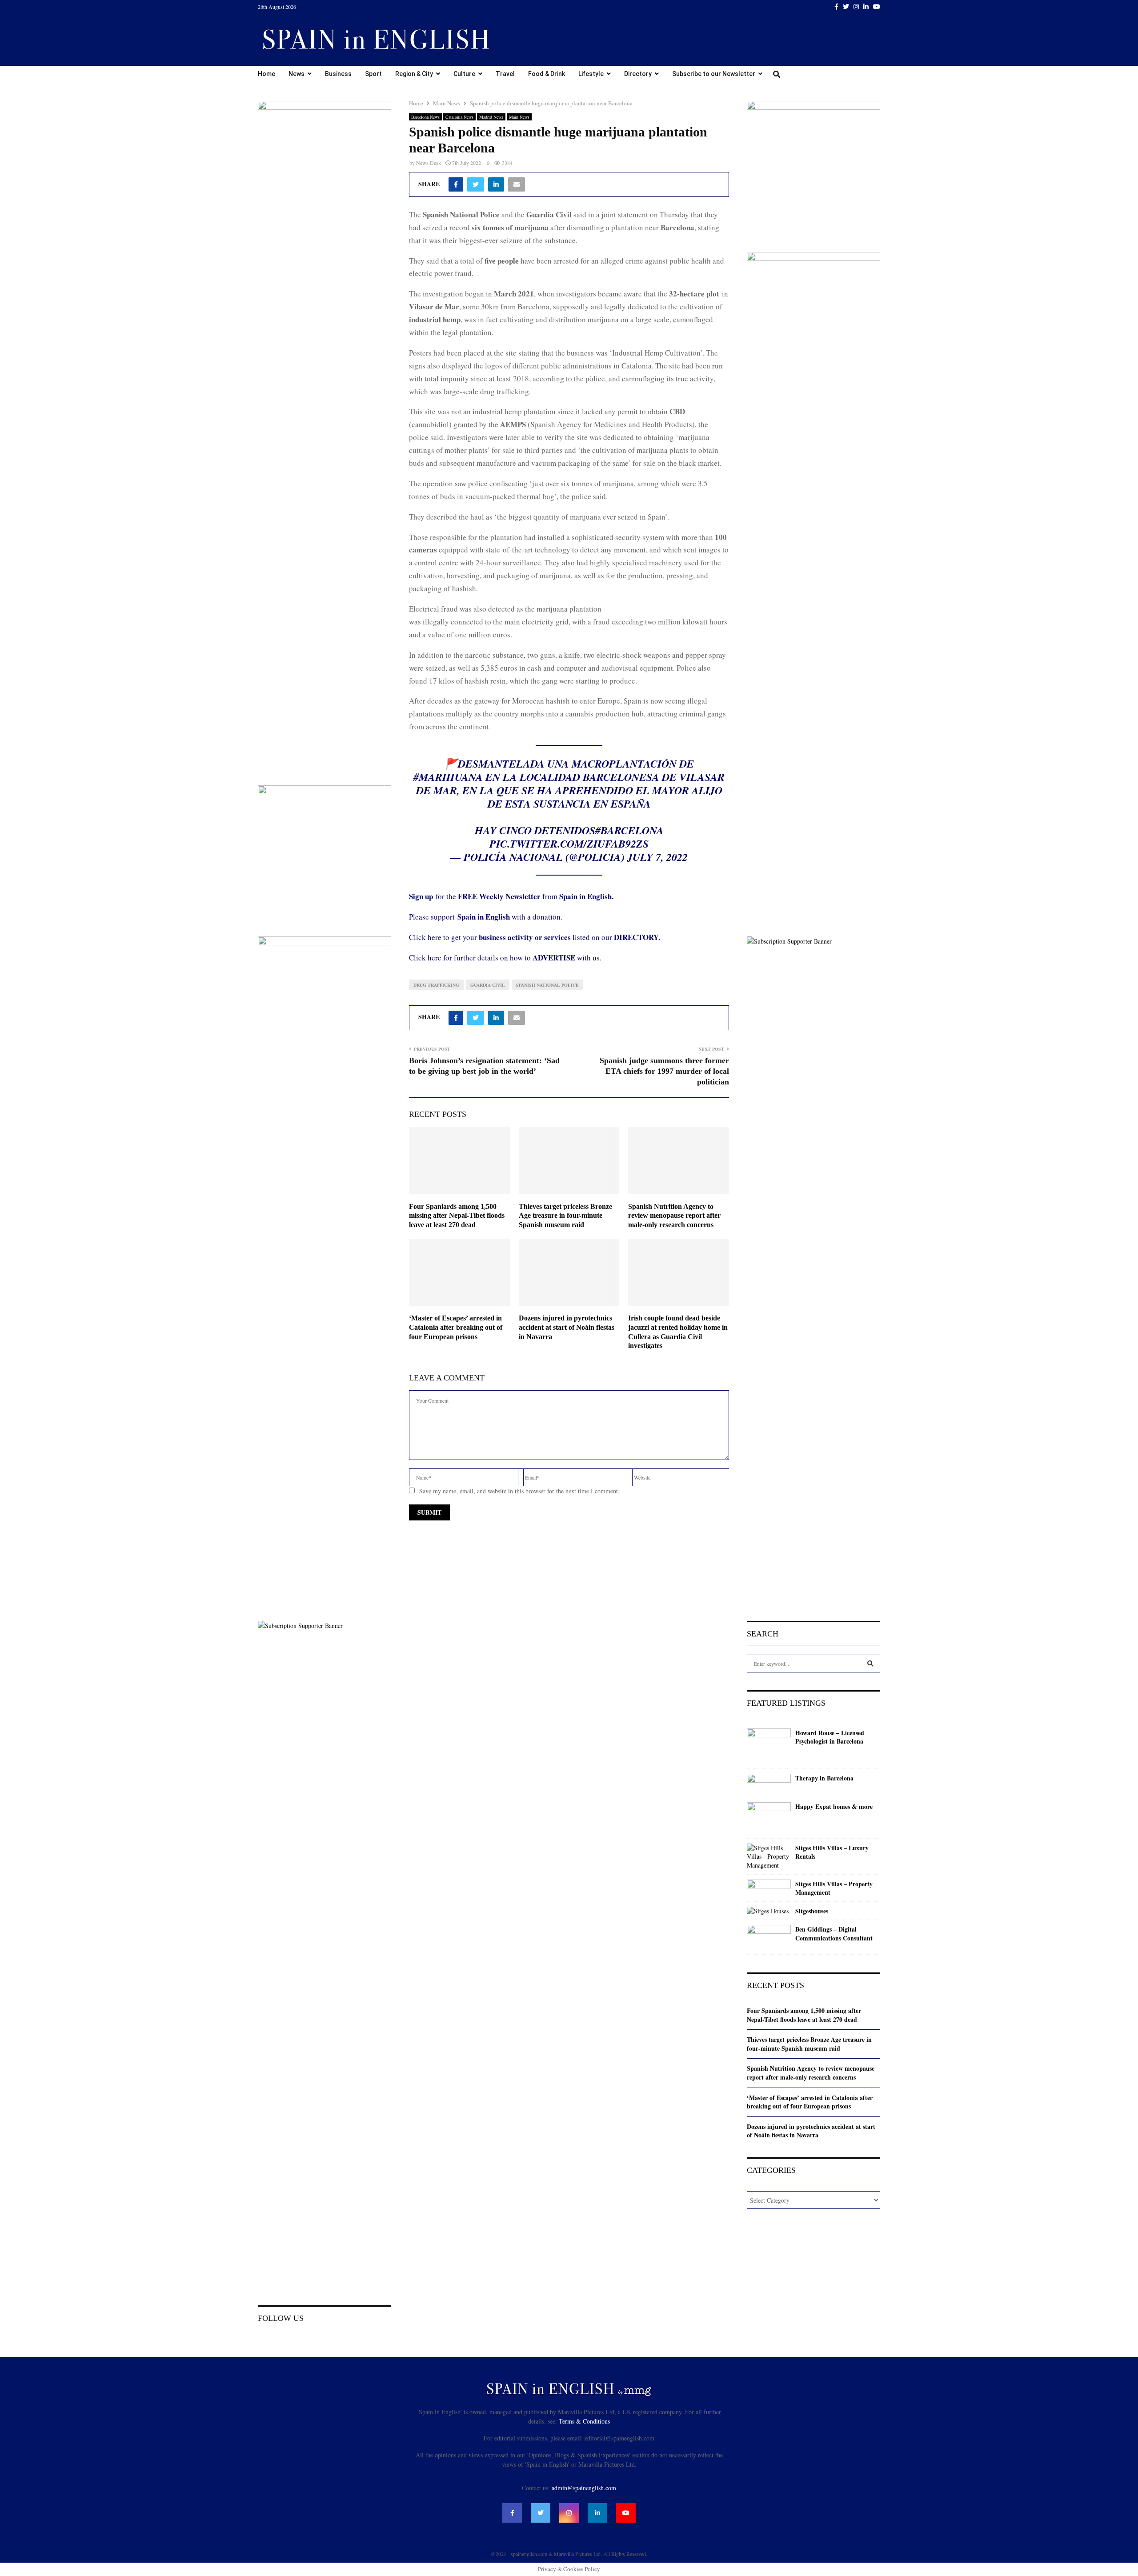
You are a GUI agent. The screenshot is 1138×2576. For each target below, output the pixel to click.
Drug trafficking (436, 985)
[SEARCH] (870, 1664)
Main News (519, 117)
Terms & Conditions (584, 2421)
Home (266, 74)
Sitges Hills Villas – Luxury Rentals (832, 1852)
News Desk (429, 163)
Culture (464, 74)
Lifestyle (591, 74)
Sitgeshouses (812, 1911)
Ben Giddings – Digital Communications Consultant (834, 1934)
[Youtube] (626, 2513)
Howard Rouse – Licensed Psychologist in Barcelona (830, 1737)
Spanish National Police (547, 985)
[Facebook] (512, 2513)
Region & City (414, 74)
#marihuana (448, 777)
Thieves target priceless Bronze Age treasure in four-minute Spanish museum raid (565, 1216)
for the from (511, 896)
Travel (505, 74)
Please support (433, 917)
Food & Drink (547, 74)
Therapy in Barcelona (824, 1778)
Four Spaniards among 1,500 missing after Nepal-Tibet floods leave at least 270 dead (457, 1216)
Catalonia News (459, 117)
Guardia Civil (488, 985)
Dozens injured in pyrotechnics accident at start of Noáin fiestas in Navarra (567, 1327)
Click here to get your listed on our (535, 937)
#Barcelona (629, 830)
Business (338, 74)
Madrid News (491, 117)
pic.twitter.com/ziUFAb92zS (569, 844)
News (297, 74)
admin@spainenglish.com (584, 2488)
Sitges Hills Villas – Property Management (834, 1888)
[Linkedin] (597, 2513)
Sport (373, 74)
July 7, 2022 (657, 857)
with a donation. (510, 917)
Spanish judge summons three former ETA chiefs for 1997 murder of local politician (664, 1071)
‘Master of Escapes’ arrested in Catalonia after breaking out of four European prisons (456, 1327)
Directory (638, 74)
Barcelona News (425, 117)
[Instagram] (569, 2513)
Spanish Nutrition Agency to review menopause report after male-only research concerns (674, 1216)
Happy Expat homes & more (834, 1807)
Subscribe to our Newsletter (714, 74)
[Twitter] (541, 2513)
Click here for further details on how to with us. (505, 958)
